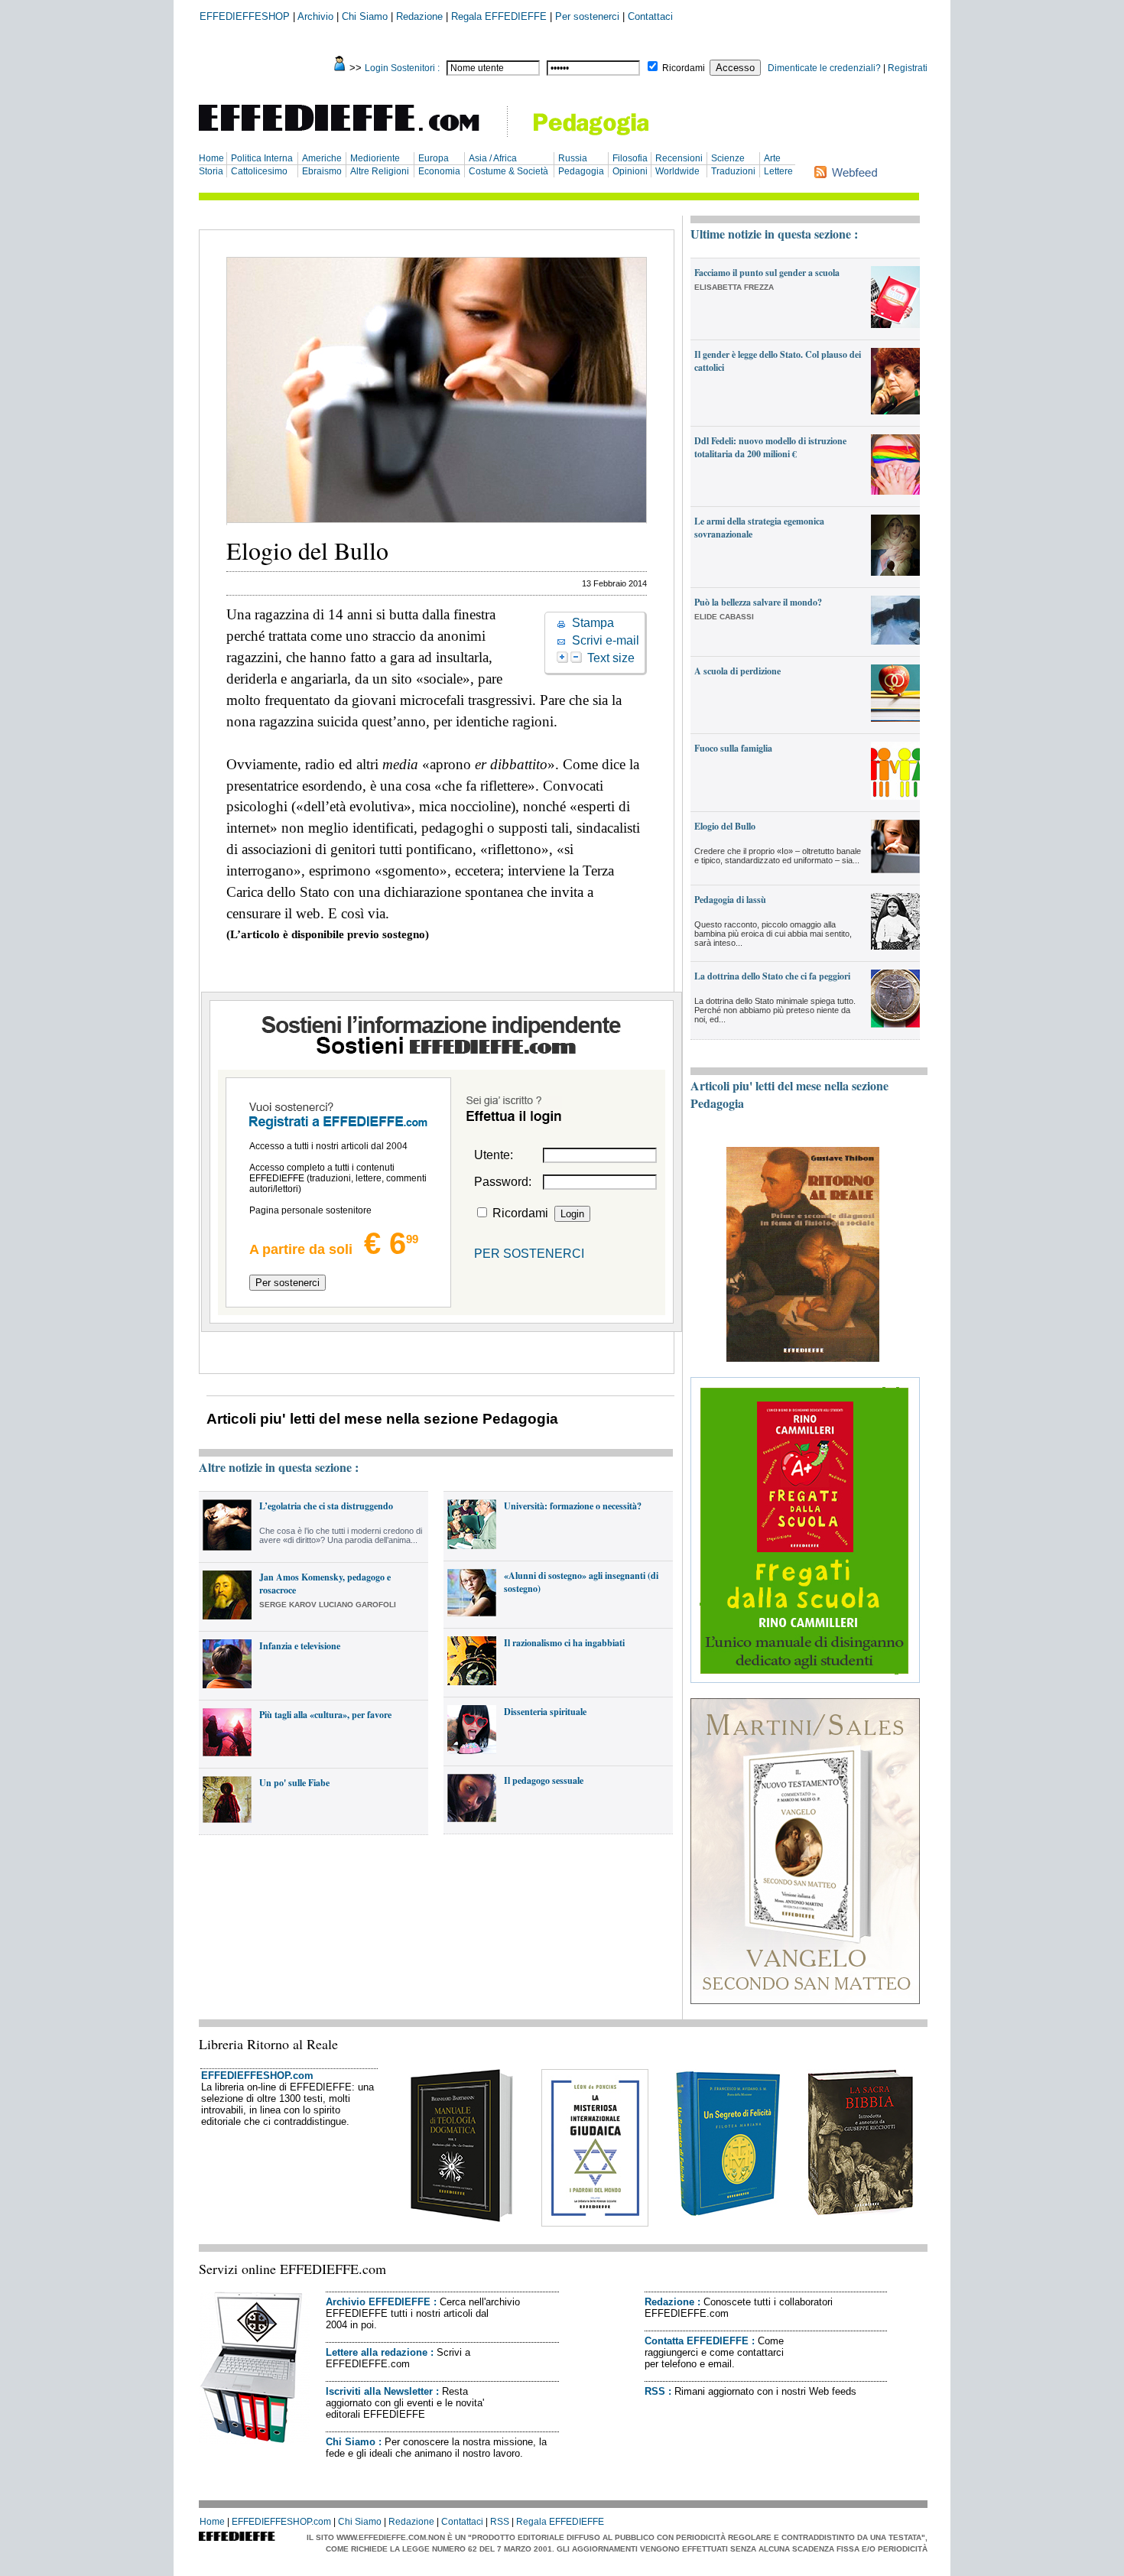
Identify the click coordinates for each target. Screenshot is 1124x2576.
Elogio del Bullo (725, 826)
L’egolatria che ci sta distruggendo (326, 1506)
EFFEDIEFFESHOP (245, 16)
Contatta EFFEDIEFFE (697, 2341)
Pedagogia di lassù (730, 900)
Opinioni (630, 171)
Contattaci (650, 16)
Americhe (322, 158)
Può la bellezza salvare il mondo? (758, 602)
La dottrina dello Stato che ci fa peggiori (772, 976)
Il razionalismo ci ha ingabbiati (564, 1643)
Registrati (908, 68)
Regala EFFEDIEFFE (499, 16)
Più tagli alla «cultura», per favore (325, 1715)
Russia (573, 158)
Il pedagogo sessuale (544, 1780)
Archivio (315, 16)
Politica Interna (262, 158)
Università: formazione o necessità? (573, 1506)
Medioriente (375, 158)
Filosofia (630, 158)
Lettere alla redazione (377, 2352)
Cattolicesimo (259, 171)
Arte (772, 158)
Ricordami (684, 68)
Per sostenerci (587, 16)
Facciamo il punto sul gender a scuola (767, 273)
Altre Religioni (380, 171)
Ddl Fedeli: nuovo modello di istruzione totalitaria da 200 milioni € (770, 447)
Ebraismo (322, 171)
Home (211, 158)
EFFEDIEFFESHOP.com (257, 2076)
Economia (439, 171)
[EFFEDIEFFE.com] (352, 133)
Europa (434, 158)
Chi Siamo (365, 16)
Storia (211, 171)
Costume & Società (508, 171)
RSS (655, 2391)
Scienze (728, 158)
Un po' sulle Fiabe (294, 1783)
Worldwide (677, 171)
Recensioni (679, 158)
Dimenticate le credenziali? (824, 68)
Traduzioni (733, 171)
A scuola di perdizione (737, 671)
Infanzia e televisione (300, 1646)
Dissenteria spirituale (545, 1712)
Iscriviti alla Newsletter (379, 2391)
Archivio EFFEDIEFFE (378, 2302)
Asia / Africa (493, 158)
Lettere (778, 171)
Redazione (419, 16)
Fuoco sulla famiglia (733, 748)
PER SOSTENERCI (529, 1254)
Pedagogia (581, 171)
